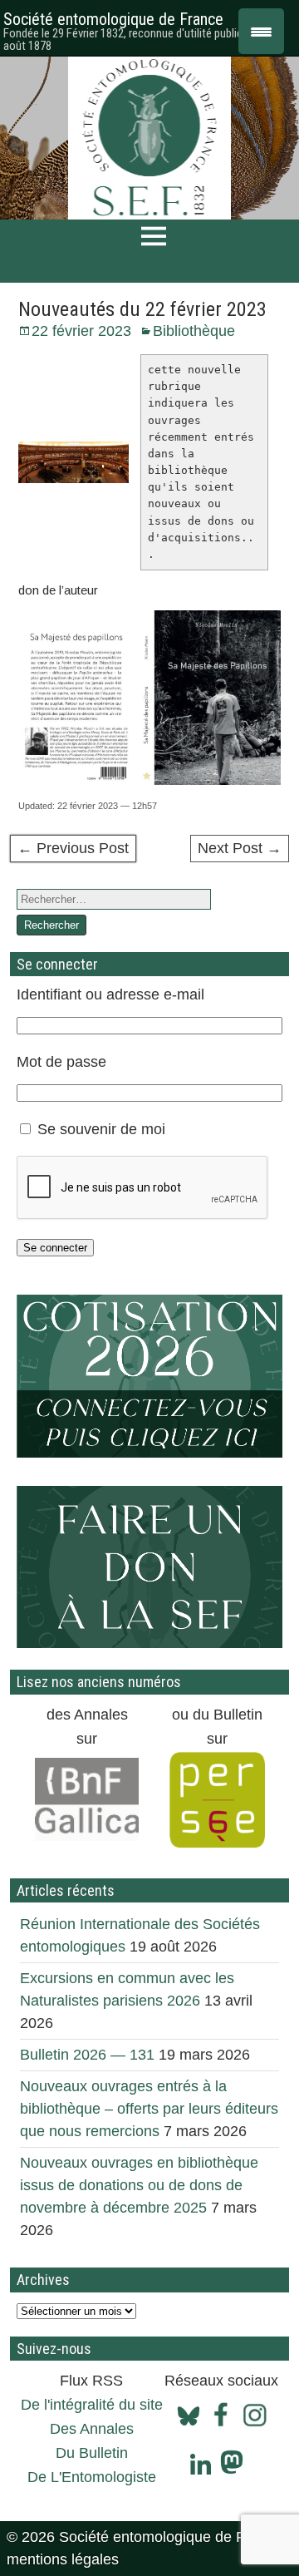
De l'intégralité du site (92, 2405)
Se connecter (55, 1248)
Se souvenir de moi (101, 1129)
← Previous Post (73, 848)
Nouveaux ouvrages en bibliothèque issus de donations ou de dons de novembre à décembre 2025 (139, 2185)
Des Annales (92, 2429)
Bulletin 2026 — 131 (87, 2055)
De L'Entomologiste (92, 2477)
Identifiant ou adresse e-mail (110, 994)
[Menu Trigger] (261, 31)
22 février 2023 (81, 331)
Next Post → (240, 848)
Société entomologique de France (113, 19)
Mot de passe (61, 1062)
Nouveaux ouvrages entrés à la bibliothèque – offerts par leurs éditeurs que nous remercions (149, 2109)
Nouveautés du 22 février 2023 (142, 309)
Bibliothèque (194, 331)
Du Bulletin (92, 2453)
